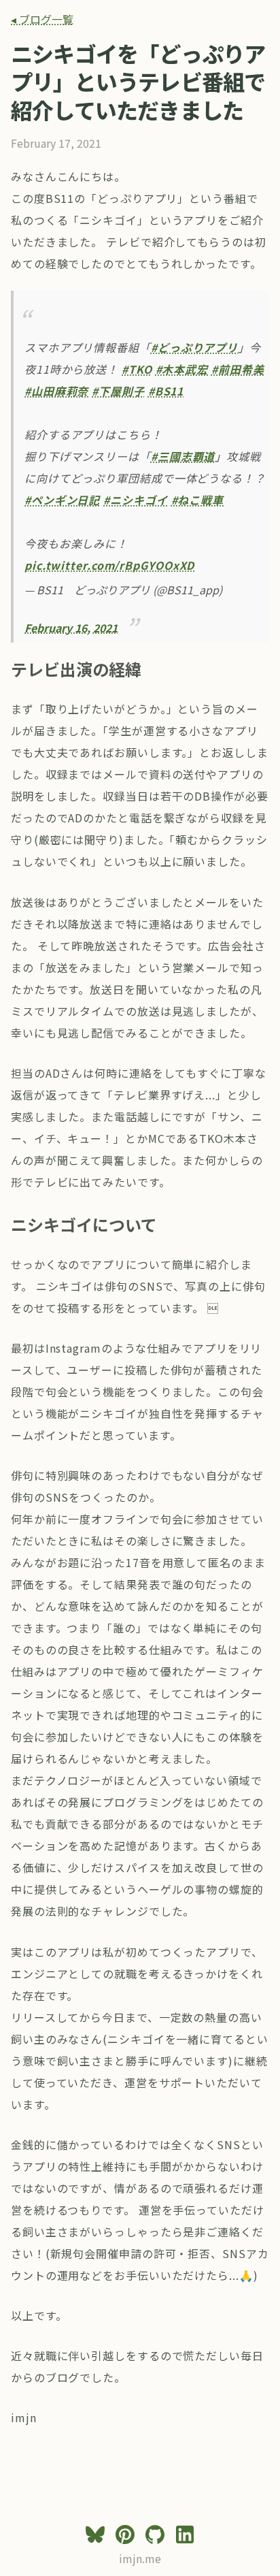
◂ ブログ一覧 (42, 19)
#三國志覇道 (183, 456)
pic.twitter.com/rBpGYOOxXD (109, 565)
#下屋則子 (118, 391)
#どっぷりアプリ (194, 347)
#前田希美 (238, 369)
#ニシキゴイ (135, 500)
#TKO (137, 369)
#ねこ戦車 (198, 500)
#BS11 (166, 391)
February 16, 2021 (71, 628)
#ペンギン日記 (62, 500)
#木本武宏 (182, 369)
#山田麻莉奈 (56, 391)
